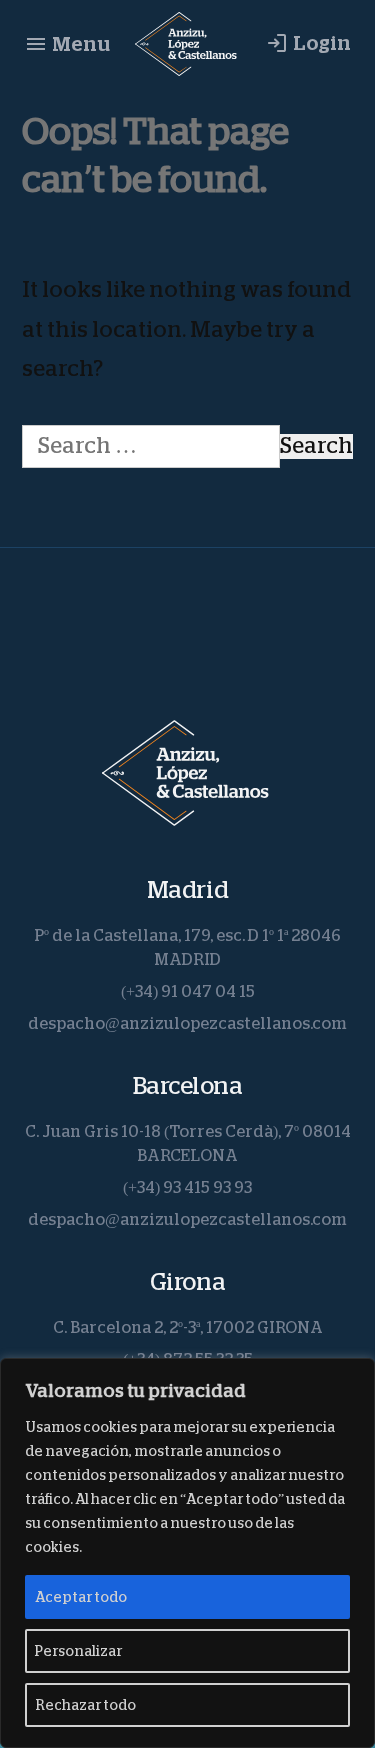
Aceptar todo (81, 1597)
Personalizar (78, 1651)
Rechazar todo (85, 1705)
